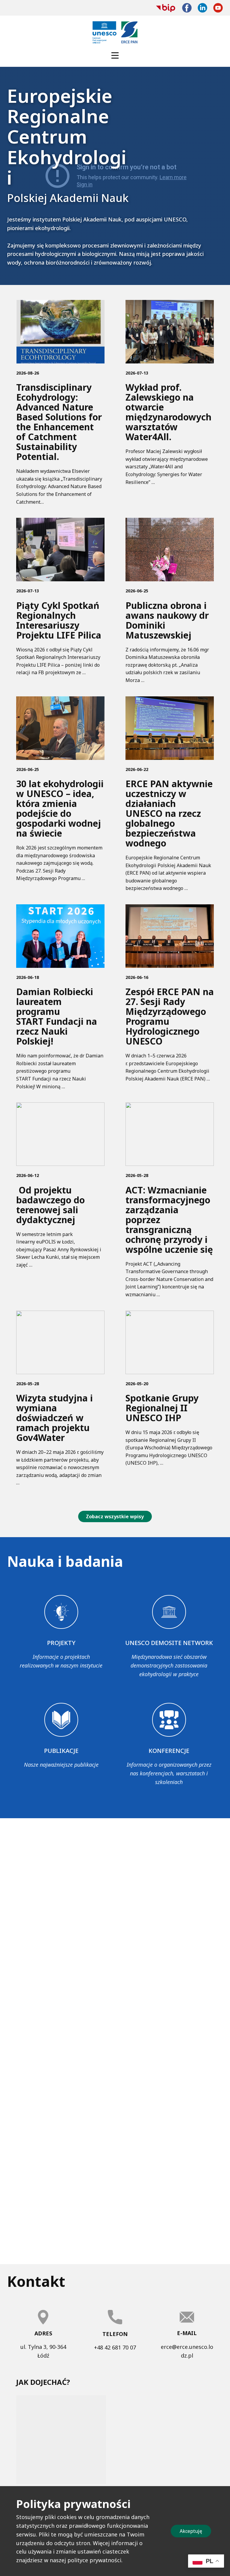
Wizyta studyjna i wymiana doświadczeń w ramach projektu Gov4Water (55, 1418)
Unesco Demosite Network (169, 1643)
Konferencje (169, 1751)
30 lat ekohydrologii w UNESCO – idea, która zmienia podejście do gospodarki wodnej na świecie (60, 808)
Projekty (61, 1643)
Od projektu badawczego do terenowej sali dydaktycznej (50, 1205)
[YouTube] (218, 8)
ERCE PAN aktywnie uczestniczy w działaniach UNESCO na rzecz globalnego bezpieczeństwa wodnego (169, 813)
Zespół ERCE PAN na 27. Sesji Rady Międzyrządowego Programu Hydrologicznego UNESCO (170, 1016)
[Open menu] (115, 55)
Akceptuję (191, 2531)
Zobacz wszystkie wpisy (115, 1516)
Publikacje (61, 1751)
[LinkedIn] (202, 8)
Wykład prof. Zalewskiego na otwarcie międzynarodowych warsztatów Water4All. (168, 412)
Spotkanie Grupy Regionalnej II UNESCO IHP (162, 1408)
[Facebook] (187, 8)
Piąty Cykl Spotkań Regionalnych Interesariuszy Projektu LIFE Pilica (59, 620)
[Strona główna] (115, 32)
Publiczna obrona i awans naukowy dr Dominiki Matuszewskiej (167, 620)
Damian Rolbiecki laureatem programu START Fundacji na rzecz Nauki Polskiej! (57, 1016)
